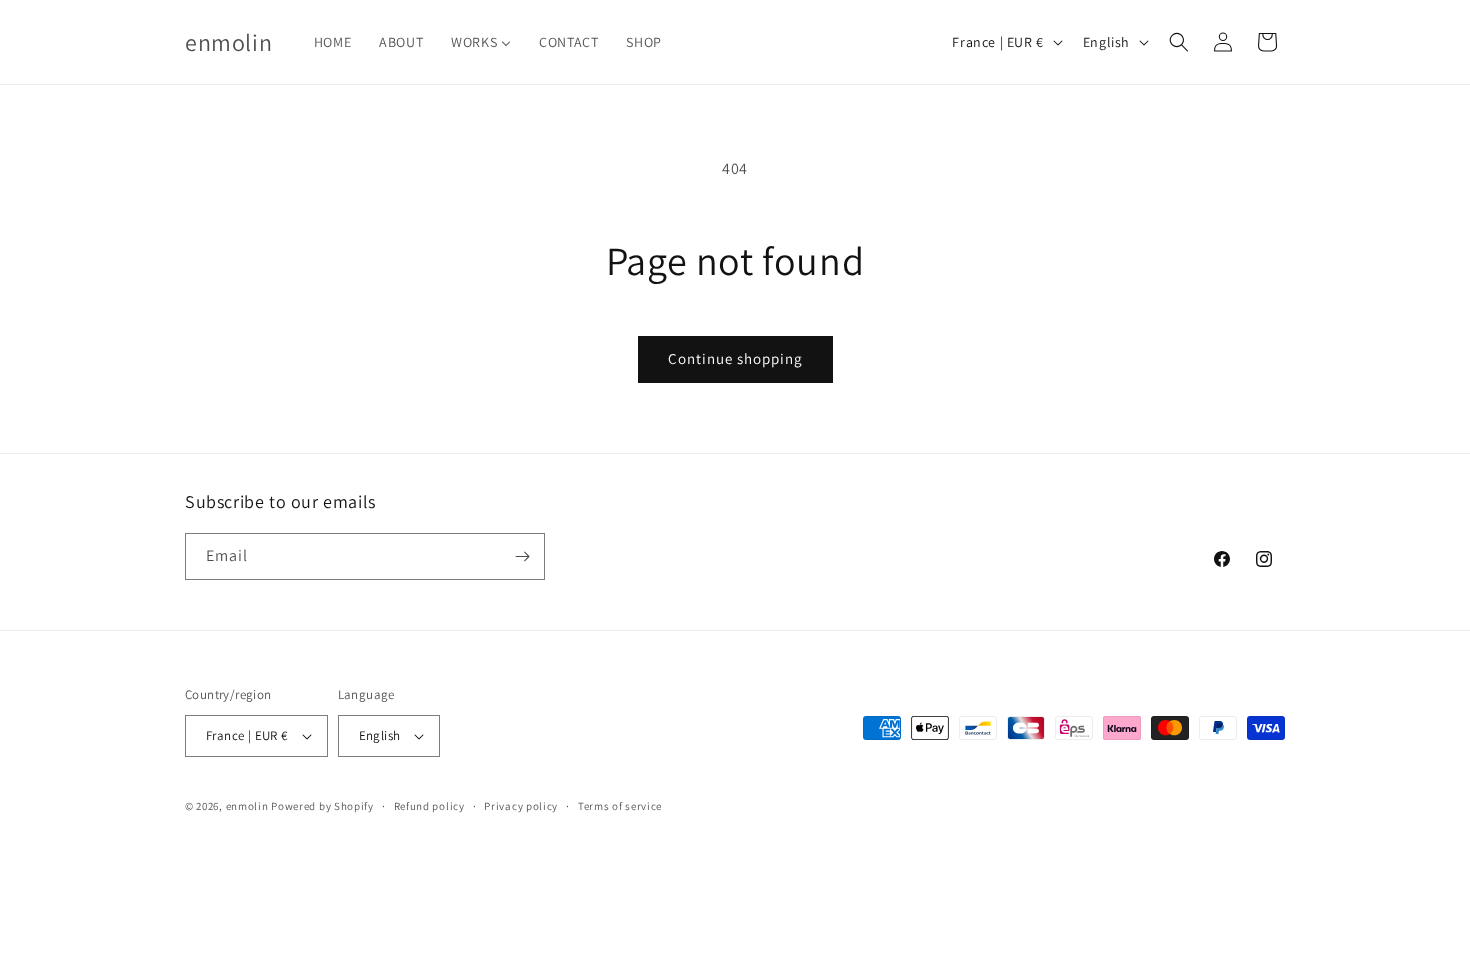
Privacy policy (521, 806)
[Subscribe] (522, 556)
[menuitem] (332, 42)
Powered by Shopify (322, 806)
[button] (1179, 42)
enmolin (247, 806)
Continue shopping (735, 358)
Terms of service (620, 806)
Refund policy (429, 806)
